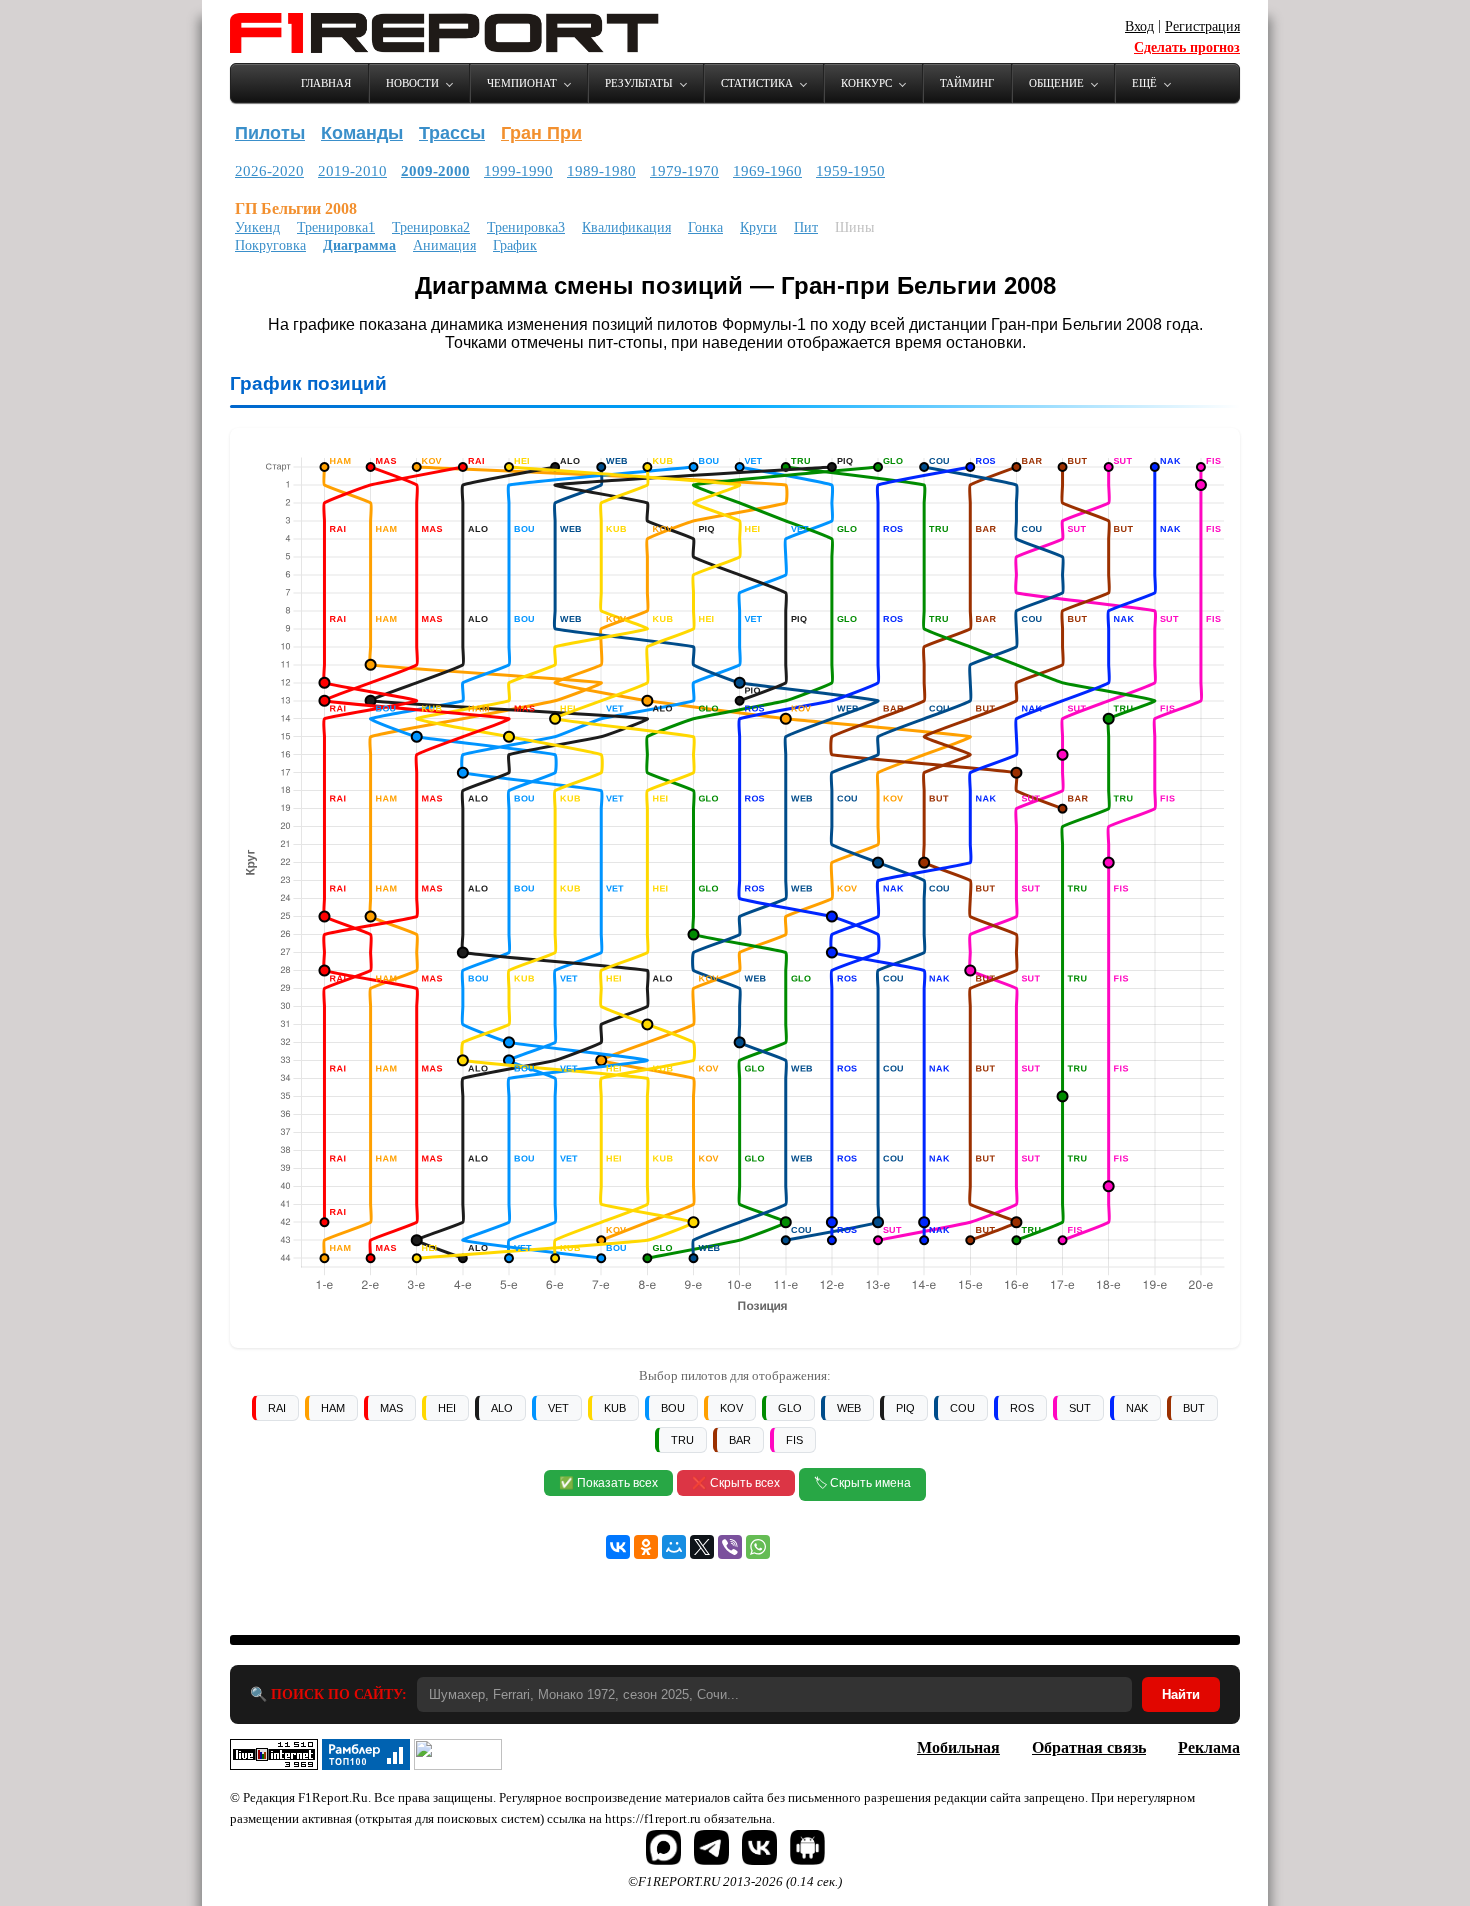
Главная (326, 83)
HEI (447, 1408)
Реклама (1209, 1747)
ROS (1022, 1408)
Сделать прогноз (1187, 47)
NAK (1137, 1408)
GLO (790, 1408)
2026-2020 (269, 171)
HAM (333, 1408)
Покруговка (270, 245)
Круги (758, 227)
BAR (740, 1440)
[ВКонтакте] (618, 1547)
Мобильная (958, 1747)
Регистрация (1202, 26)
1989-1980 (601, 171)
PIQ (905, 1408)
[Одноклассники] (646, 1547)
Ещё (1144, 83)
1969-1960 (767, 171)
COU (962, 1408)
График (515, 245)
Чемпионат (522, 83)
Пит (806, 227)
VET (558, 1408)
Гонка (705, 227)
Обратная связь (1089, 1747)
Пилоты (270, 133)
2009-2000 (435, 171)
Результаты (639, 83)
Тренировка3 (526, 227)
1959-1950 (850, 171)
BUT (1194, 1408)
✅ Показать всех (608, 1483)
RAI (277, 1408)
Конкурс (866, 83)
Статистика (757, 83)
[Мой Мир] (674, 1547)
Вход (1139, 26)
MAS (391, 1408)
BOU (673, 1408)
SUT (1080, 1408)
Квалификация (626, 227)
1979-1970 (684, 171)
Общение (1056, 83)
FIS (794, 1440)
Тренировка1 (336, 227)
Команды (362, 133)
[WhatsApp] (758, 1547)
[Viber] (730, 1547)
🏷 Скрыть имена (862, 1483)
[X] (702, 1547)
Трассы (452, 133)
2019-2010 (352, 171)
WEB (849, 1408)
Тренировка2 (431, 227)
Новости (412, 83)
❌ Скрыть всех (736, 1483)
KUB (615, 1408)
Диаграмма (359, 245)
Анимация (444, 245)
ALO (502, 1408)
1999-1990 (518, 171)
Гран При (541, 133)
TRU (682, 1440)
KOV (731, 1408)
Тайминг (967, 83)
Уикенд (257, 227)
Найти (1181, 1694)
